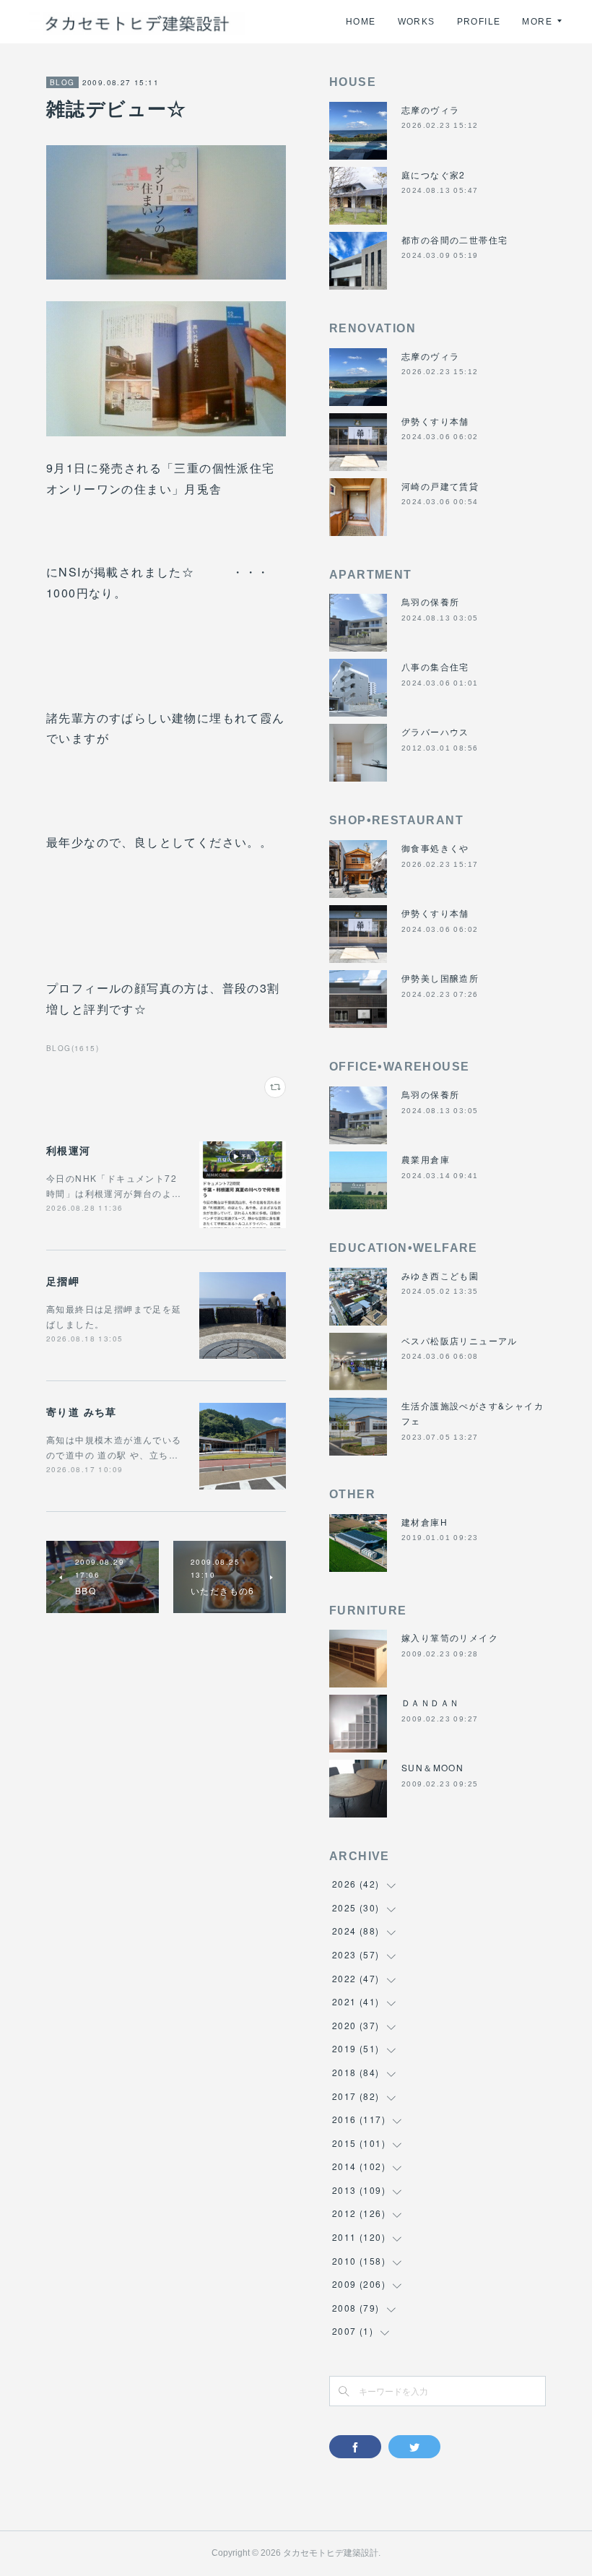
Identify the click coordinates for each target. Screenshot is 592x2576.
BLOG (62, 82)
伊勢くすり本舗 (435, 421)
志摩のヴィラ (430, 109)
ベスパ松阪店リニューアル (460, 1340)
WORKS (417, 22)
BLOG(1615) (73, 1048)
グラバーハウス (435, 731)
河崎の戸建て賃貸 (440, 486)
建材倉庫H (425, 1522)
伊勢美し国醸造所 (440, 978)
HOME (361, 22)
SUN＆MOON (432, 1767)
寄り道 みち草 (82, 1412)
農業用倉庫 (426, 1159)
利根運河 (69, 1150)
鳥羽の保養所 (430, 601)
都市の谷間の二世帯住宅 (454, 239)
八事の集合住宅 (435, 666)
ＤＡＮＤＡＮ (430, 1702)
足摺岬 (63, 1281)
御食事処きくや (435, 848)
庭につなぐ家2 (434, 174)
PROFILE (479, 22)
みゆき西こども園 (440, 1275)
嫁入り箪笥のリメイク (450, 1637)
